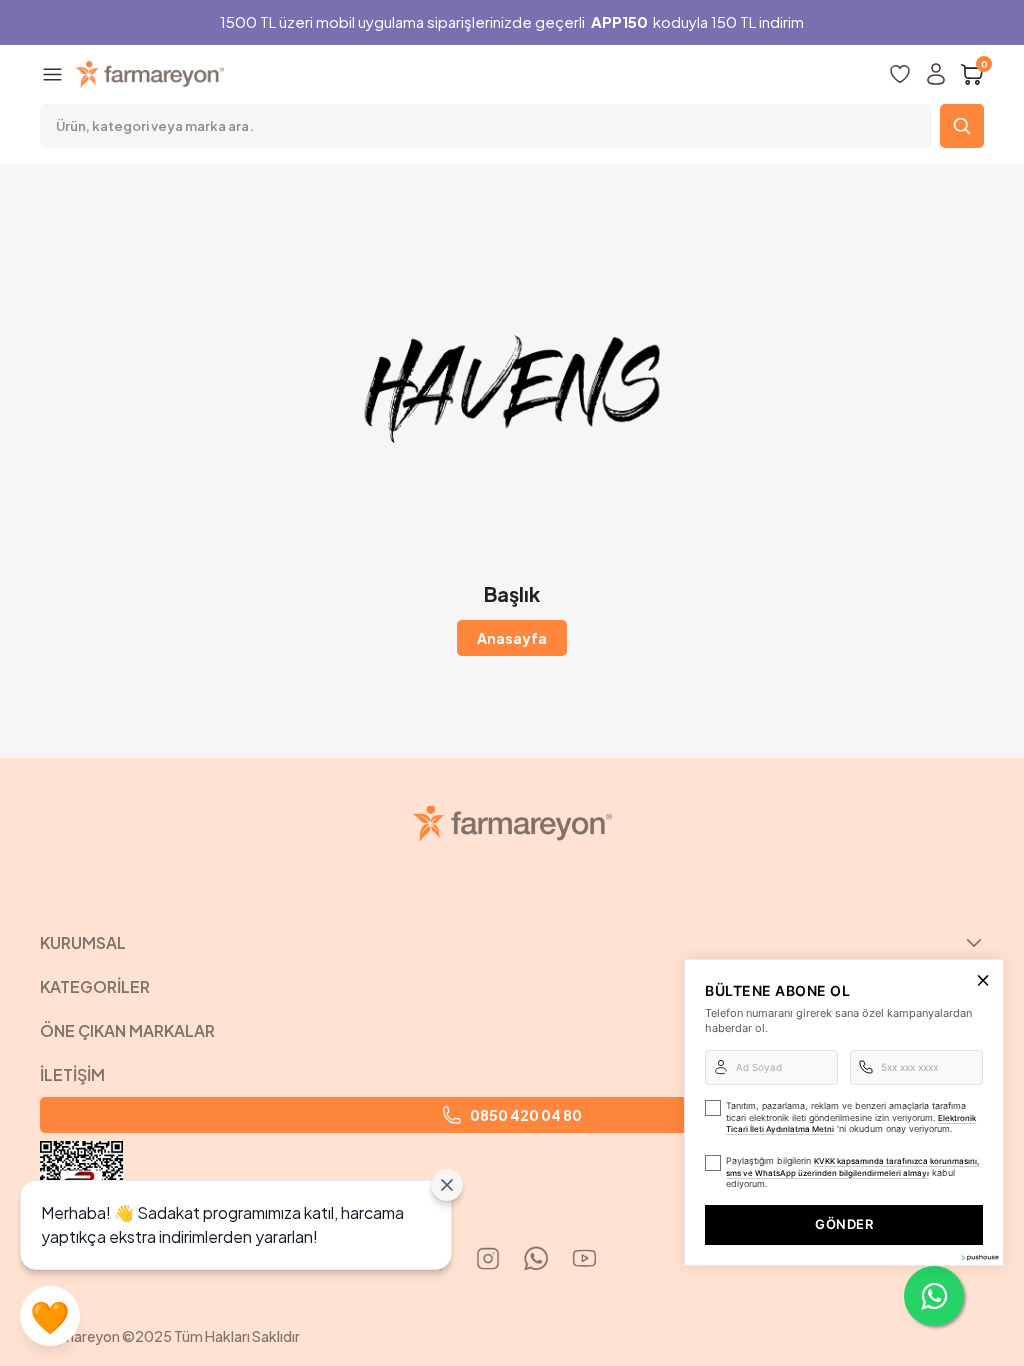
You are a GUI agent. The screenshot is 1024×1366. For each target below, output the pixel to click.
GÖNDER (844, 1224)
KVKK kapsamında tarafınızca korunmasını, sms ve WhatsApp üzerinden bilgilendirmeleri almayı (852, 1167)
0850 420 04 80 (526, 1115)
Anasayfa (512, 638)
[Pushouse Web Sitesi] (979, 1257)
